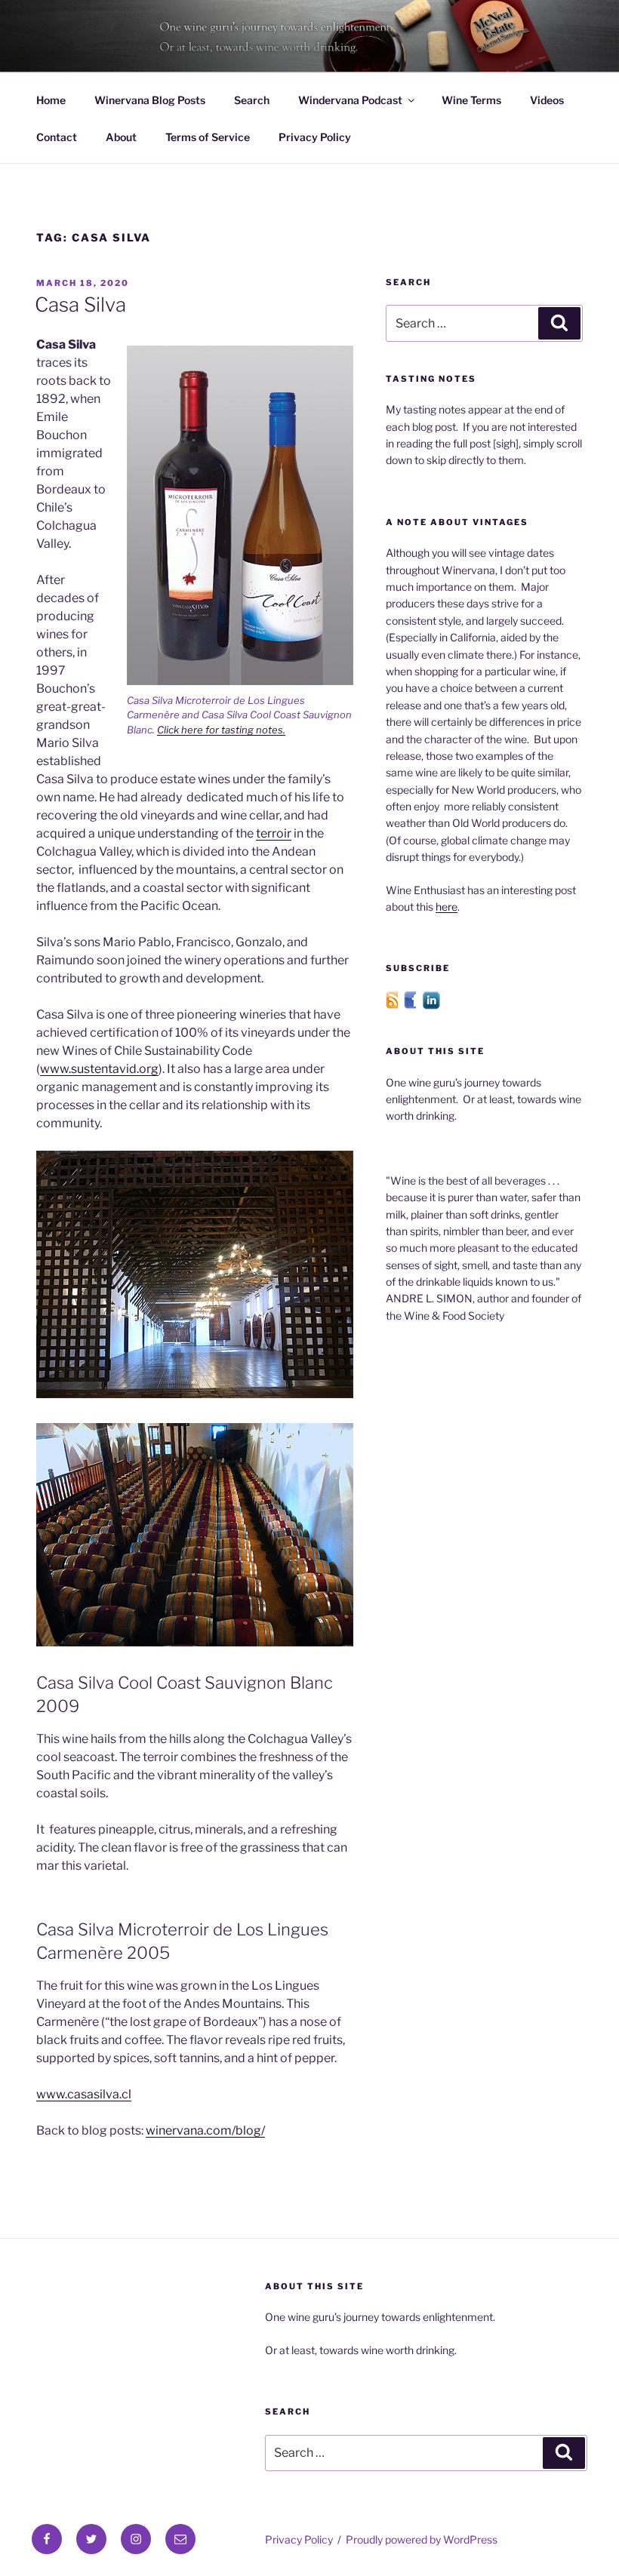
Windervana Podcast (350, 100)
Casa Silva (80, 304)
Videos (547, 100)
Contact (57, 137)
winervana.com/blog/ (205, 2130)
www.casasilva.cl (84, 2094)
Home (51, 100)
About (121, 137)
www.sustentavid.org (99, 1069)
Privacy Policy (315, 137)
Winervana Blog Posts (150, 100)
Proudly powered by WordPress (422, 2539)
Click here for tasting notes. (221, 730)
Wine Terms (471, 100)
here (447, 907)
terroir (274, 833)
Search (252, 100)
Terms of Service (208, 137)
